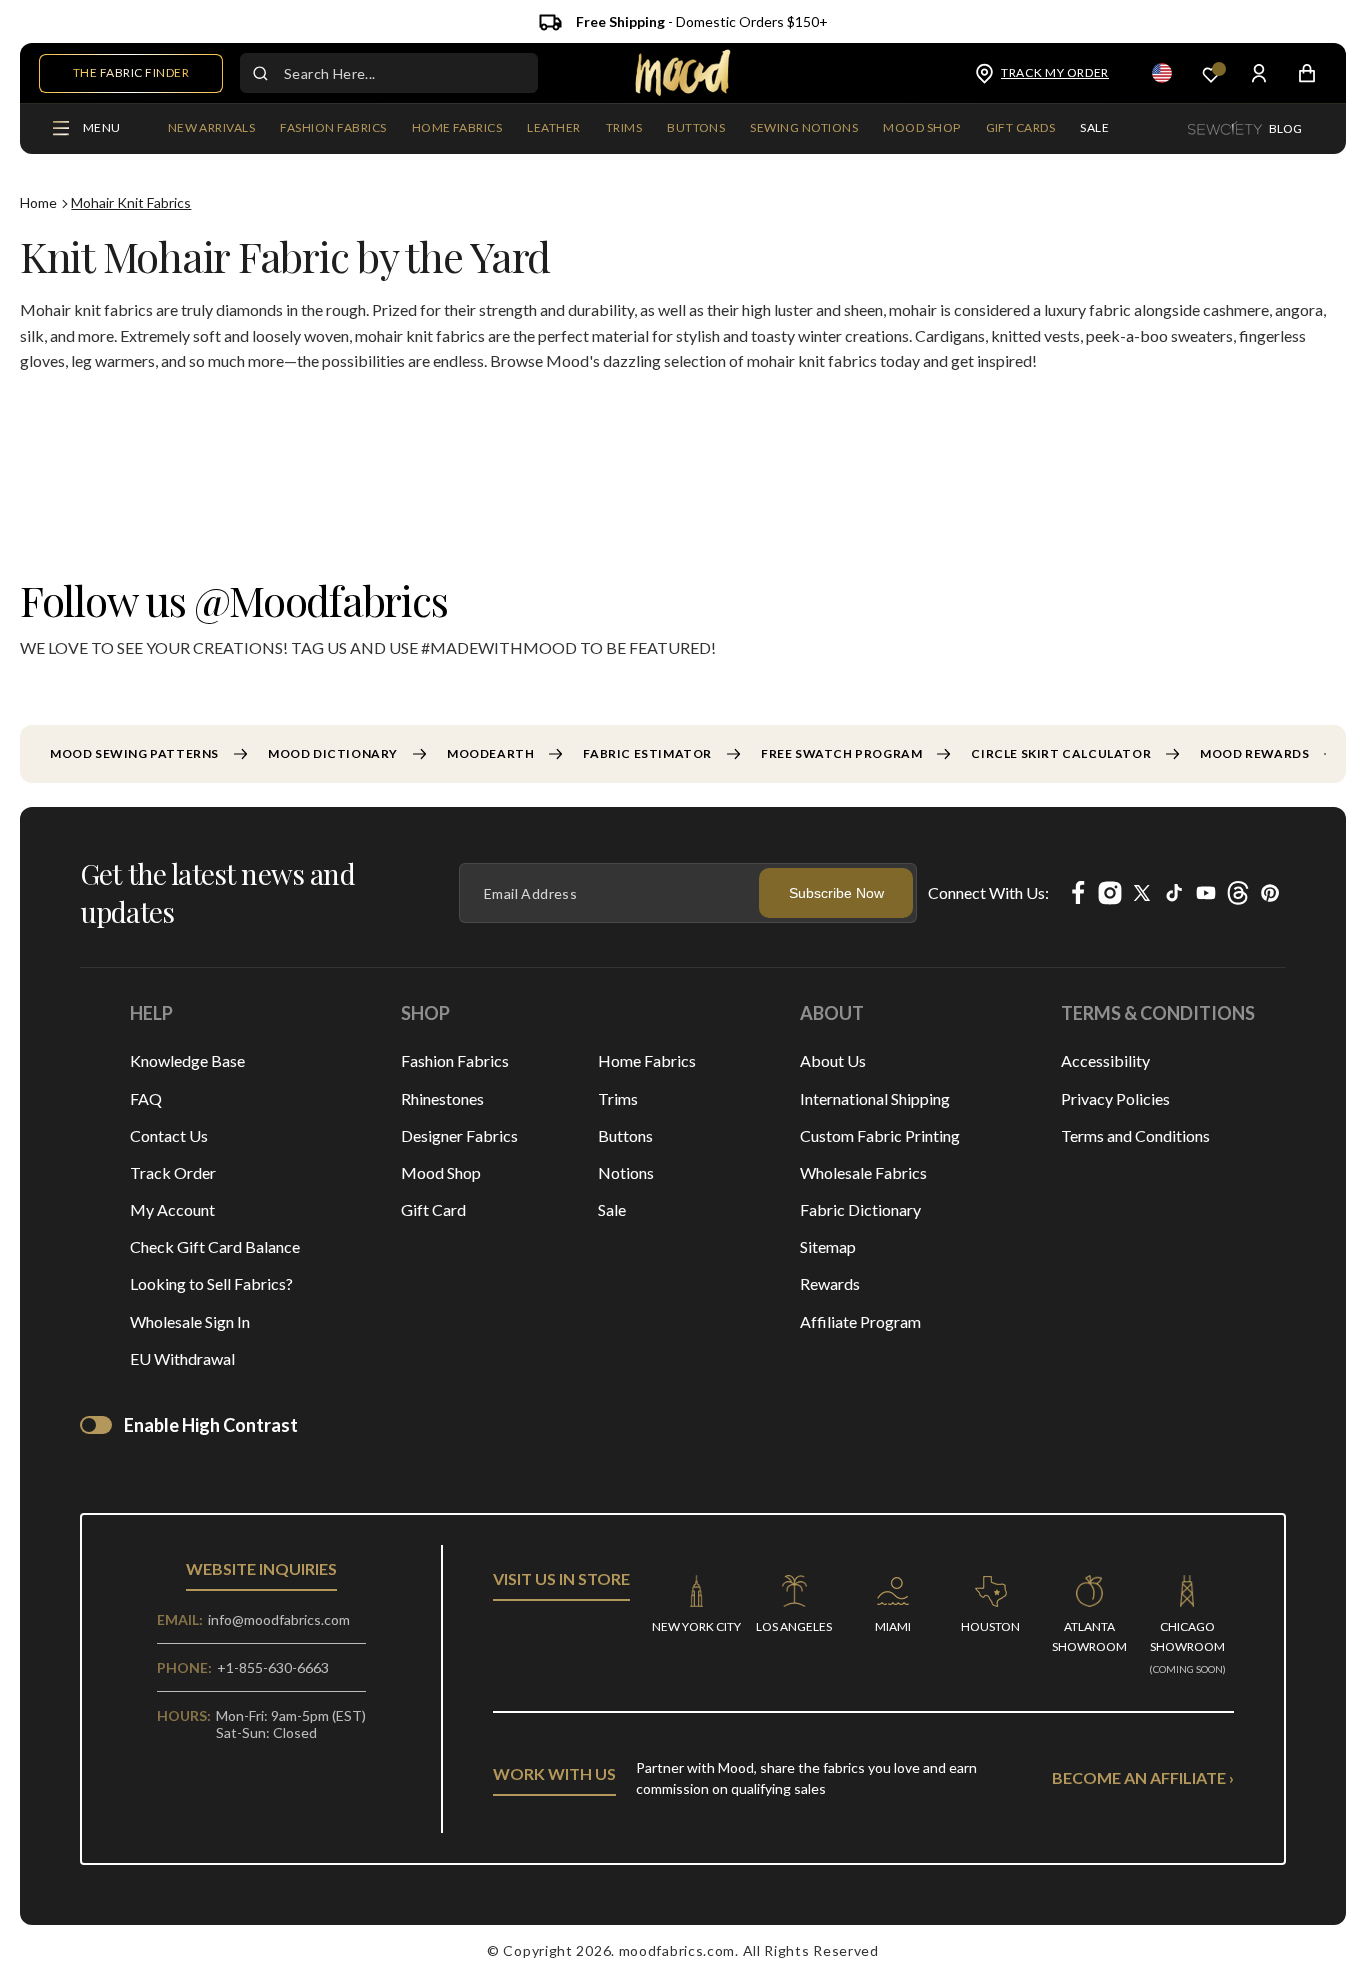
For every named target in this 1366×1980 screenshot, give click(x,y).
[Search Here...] (260, 73)
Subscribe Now (836, 893)
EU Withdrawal (182, 1358)
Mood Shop (441, 1172)
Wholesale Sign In (190, 1321)
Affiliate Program (860, 1321)
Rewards (830, 1283)
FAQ (146, 1098)
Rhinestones (442, 1098)
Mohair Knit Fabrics (131, 202)
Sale (612, 1209)
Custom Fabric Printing (880, 1135)
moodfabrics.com (677, 1950)
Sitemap (828, 1246)
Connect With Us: (988, 892)
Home (38, 202)
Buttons (625, 1135)
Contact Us (169, 1135)
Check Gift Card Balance (215, 1246)
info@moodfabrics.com (279, 1619)
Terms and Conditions (1135, 1135)
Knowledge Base (187, 1060)
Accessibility (1105, 1060)
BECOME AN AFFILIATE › (1143, 1777)
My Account (172, 1209)
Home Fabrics (647, 1060)
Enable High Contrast (211, 1425)
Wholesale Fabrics (863, 1172)
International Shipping (875, 1098)
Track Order (173, 1172)
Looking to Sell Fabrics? (211, 1283)
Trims (618, 1098)
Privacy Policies (1115, 1098)
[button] (333, 129)
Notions (626, 1172)
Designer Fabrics (459, 1135)
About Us (833, 1060)
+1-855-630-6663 (273, 1667)
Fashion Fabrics (455, 1060)
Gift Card (433, 1209)
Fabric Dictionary (860, 1209)
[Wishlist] (1211, 73)
